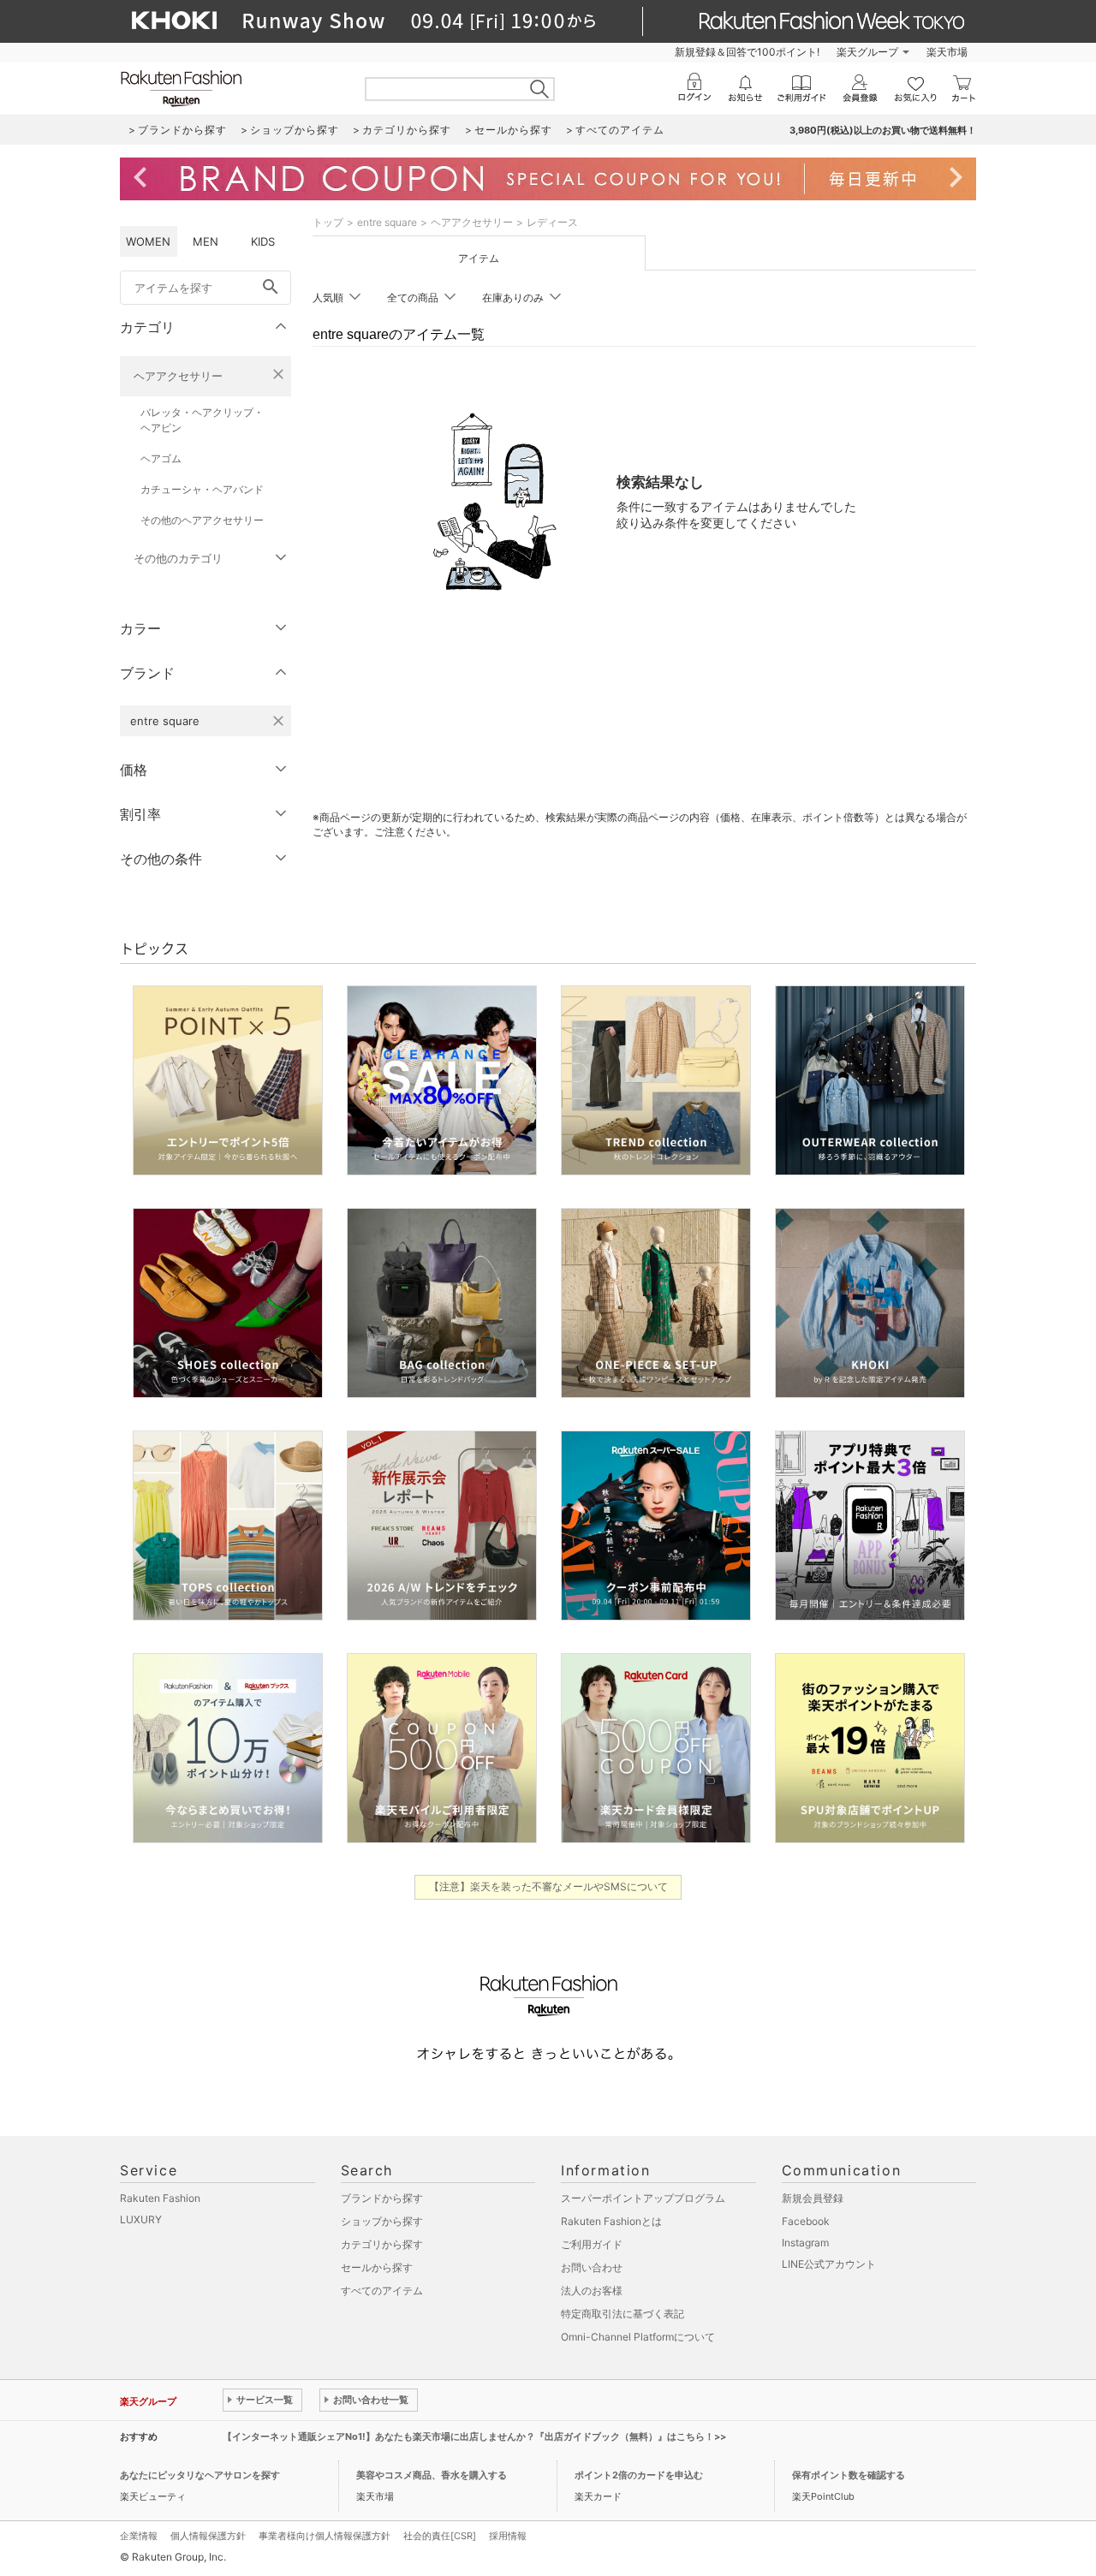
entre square (387, 222)
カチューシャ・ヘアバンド (202, 489)
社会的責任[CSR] (440, 2536)
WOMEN (148, 241)
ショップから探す (382, 2221)
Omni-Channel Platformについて (638, 2337)
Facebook (806, 2221)
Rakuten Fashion (160, 2198)
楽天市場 (947, 52)
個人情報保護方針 (208, 2536)
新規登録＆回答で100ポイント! (747, 52)
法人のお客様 (592, 2290)
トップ (328, 222)
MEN (205, 241)
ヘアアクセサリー (178, 376)
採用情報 (508, 2536)
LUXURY (141, 2219)
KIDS (263, 241)
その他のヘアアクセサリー (202, 520)
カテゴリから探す (382, 2244)
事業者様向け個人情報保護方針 (325, 2536)
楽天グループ (867, 52)
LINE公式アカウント (829, 2264)
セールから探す (377, 2267)
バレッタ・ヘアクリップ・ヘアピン (202, 420)
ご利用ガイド (592, 2244)
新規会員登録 (813, 2198)
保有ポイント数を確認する (849, 2475)
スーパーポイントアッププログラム (643, 2198)
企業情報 (139, 2536)
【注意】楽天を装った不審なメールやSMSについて (548, 1886)
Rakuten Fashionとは (611, 2221)
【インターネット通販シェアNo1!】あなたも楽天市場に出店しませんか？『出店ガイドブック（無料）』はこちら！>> (474, 2436)
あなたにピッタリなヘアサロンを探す (200, 2475)
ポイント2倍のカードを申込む (639, 2475)
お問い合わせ (592, 2267)
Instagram (805, 2243)
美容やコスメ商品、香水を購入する (432, 2475)
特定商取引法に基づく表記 (622, 2314)
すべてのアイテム (382, 2290)
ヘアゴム (161, 458)
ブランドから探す (382, 2198)
